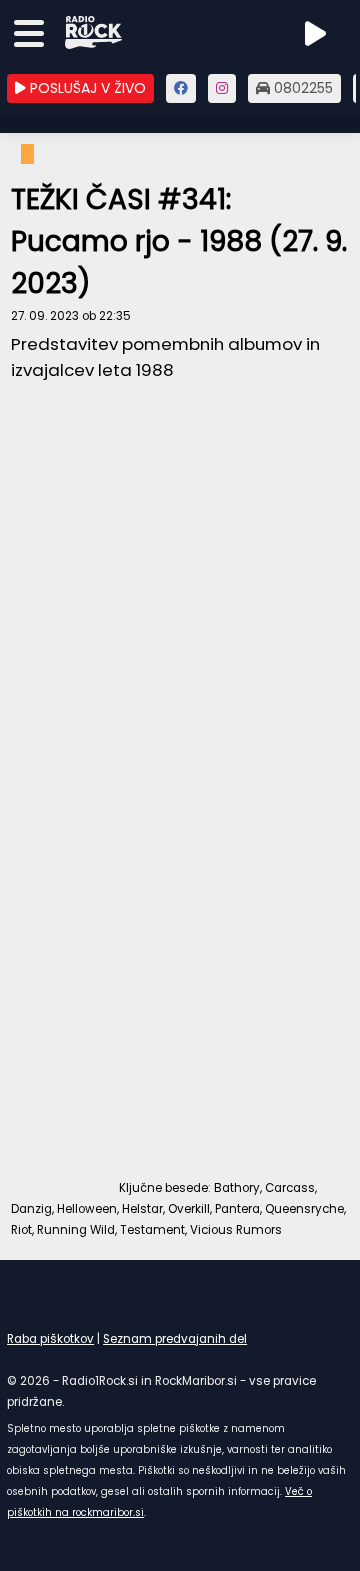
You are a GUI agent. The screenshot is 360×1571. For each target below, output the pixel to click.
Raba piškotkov (50, 1339)
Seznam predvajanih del (175, 1339)
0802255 (301, 88)
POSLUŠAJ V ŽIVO (86, 88)
